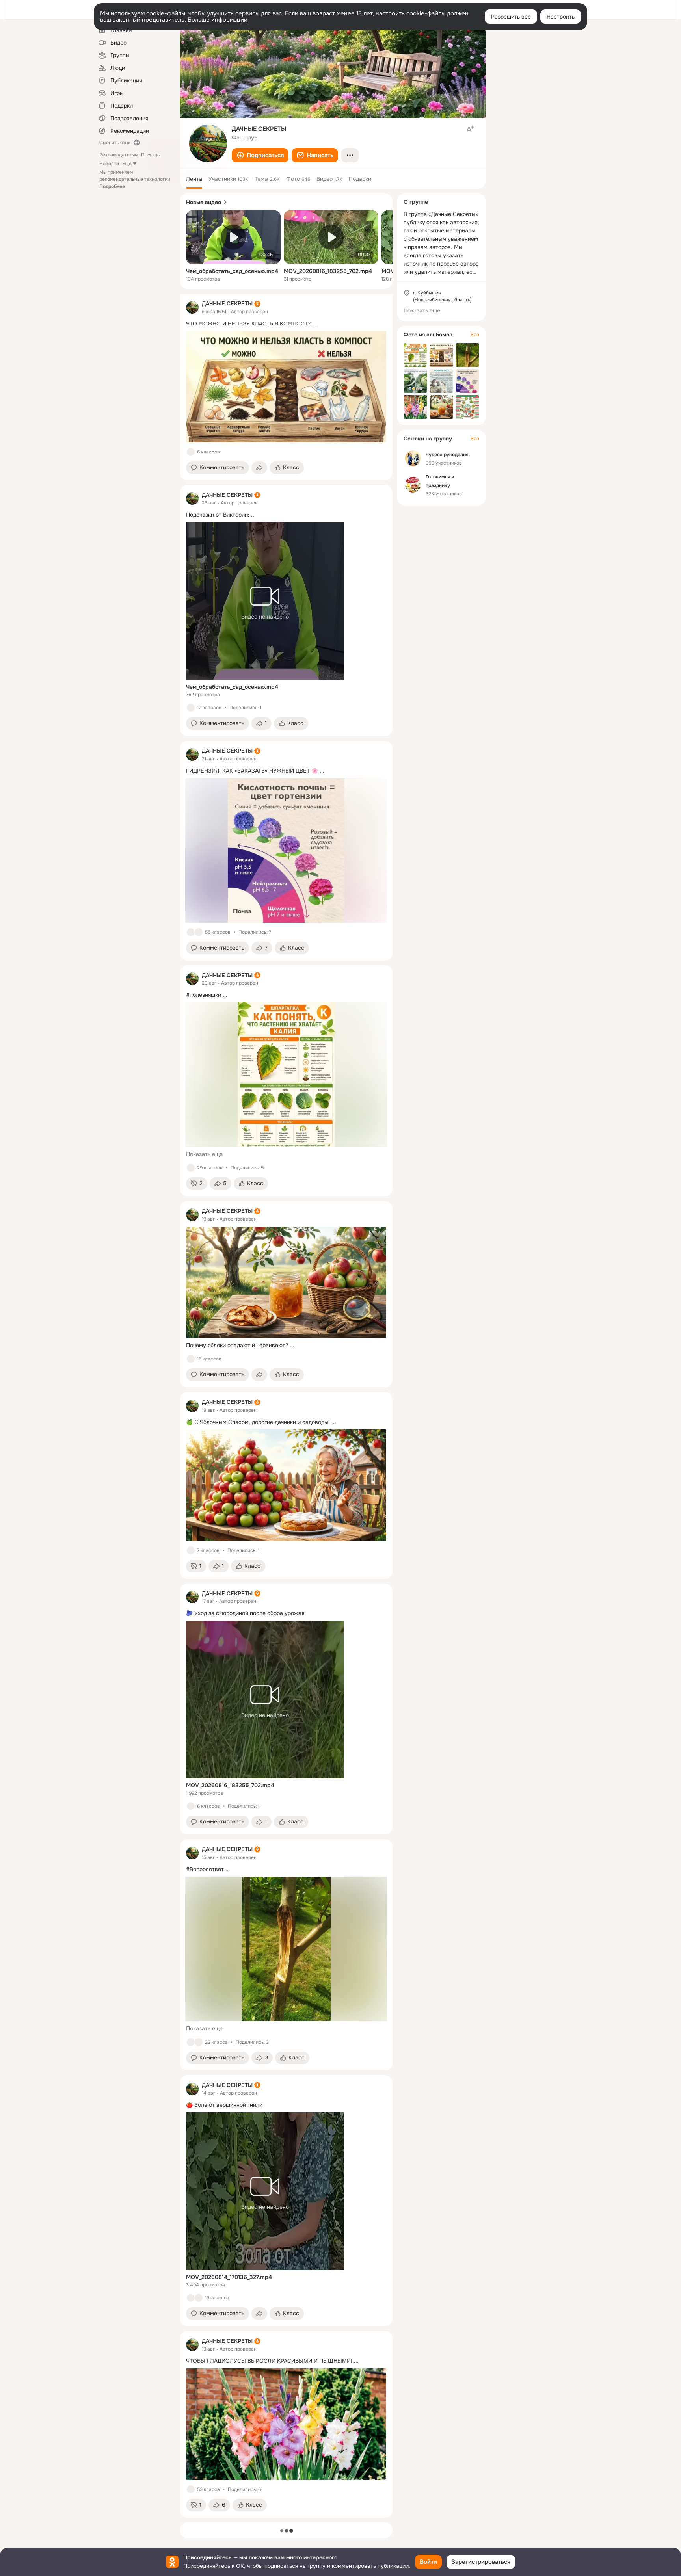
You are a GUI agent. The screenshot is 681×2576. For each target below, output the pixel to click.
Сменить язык (115, 143)
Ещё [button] (127, 164)
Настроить (561, 17)
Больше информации (218, 20)
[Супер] (199, 2298)
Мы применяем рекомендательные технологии (135, 179)
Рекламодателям (119, 155)
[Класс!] (191, 452)
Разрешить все (511, 17)
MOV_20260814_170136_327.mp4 (229, 2277)
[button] (260, 155)
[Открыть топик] (286, 324)
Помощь (150, 155)
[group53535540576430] (192, 307)
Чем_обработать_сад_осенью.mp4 (232, 271)
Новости (109, 164)
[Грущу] (199, 2042)
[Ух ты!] (199, 932)
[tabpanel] (286, 1405)
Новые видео (204, 202)
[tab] (194, 179)
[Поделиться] (259, 468)
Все (475, 335)
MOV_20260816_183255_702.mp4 (328, 271)
